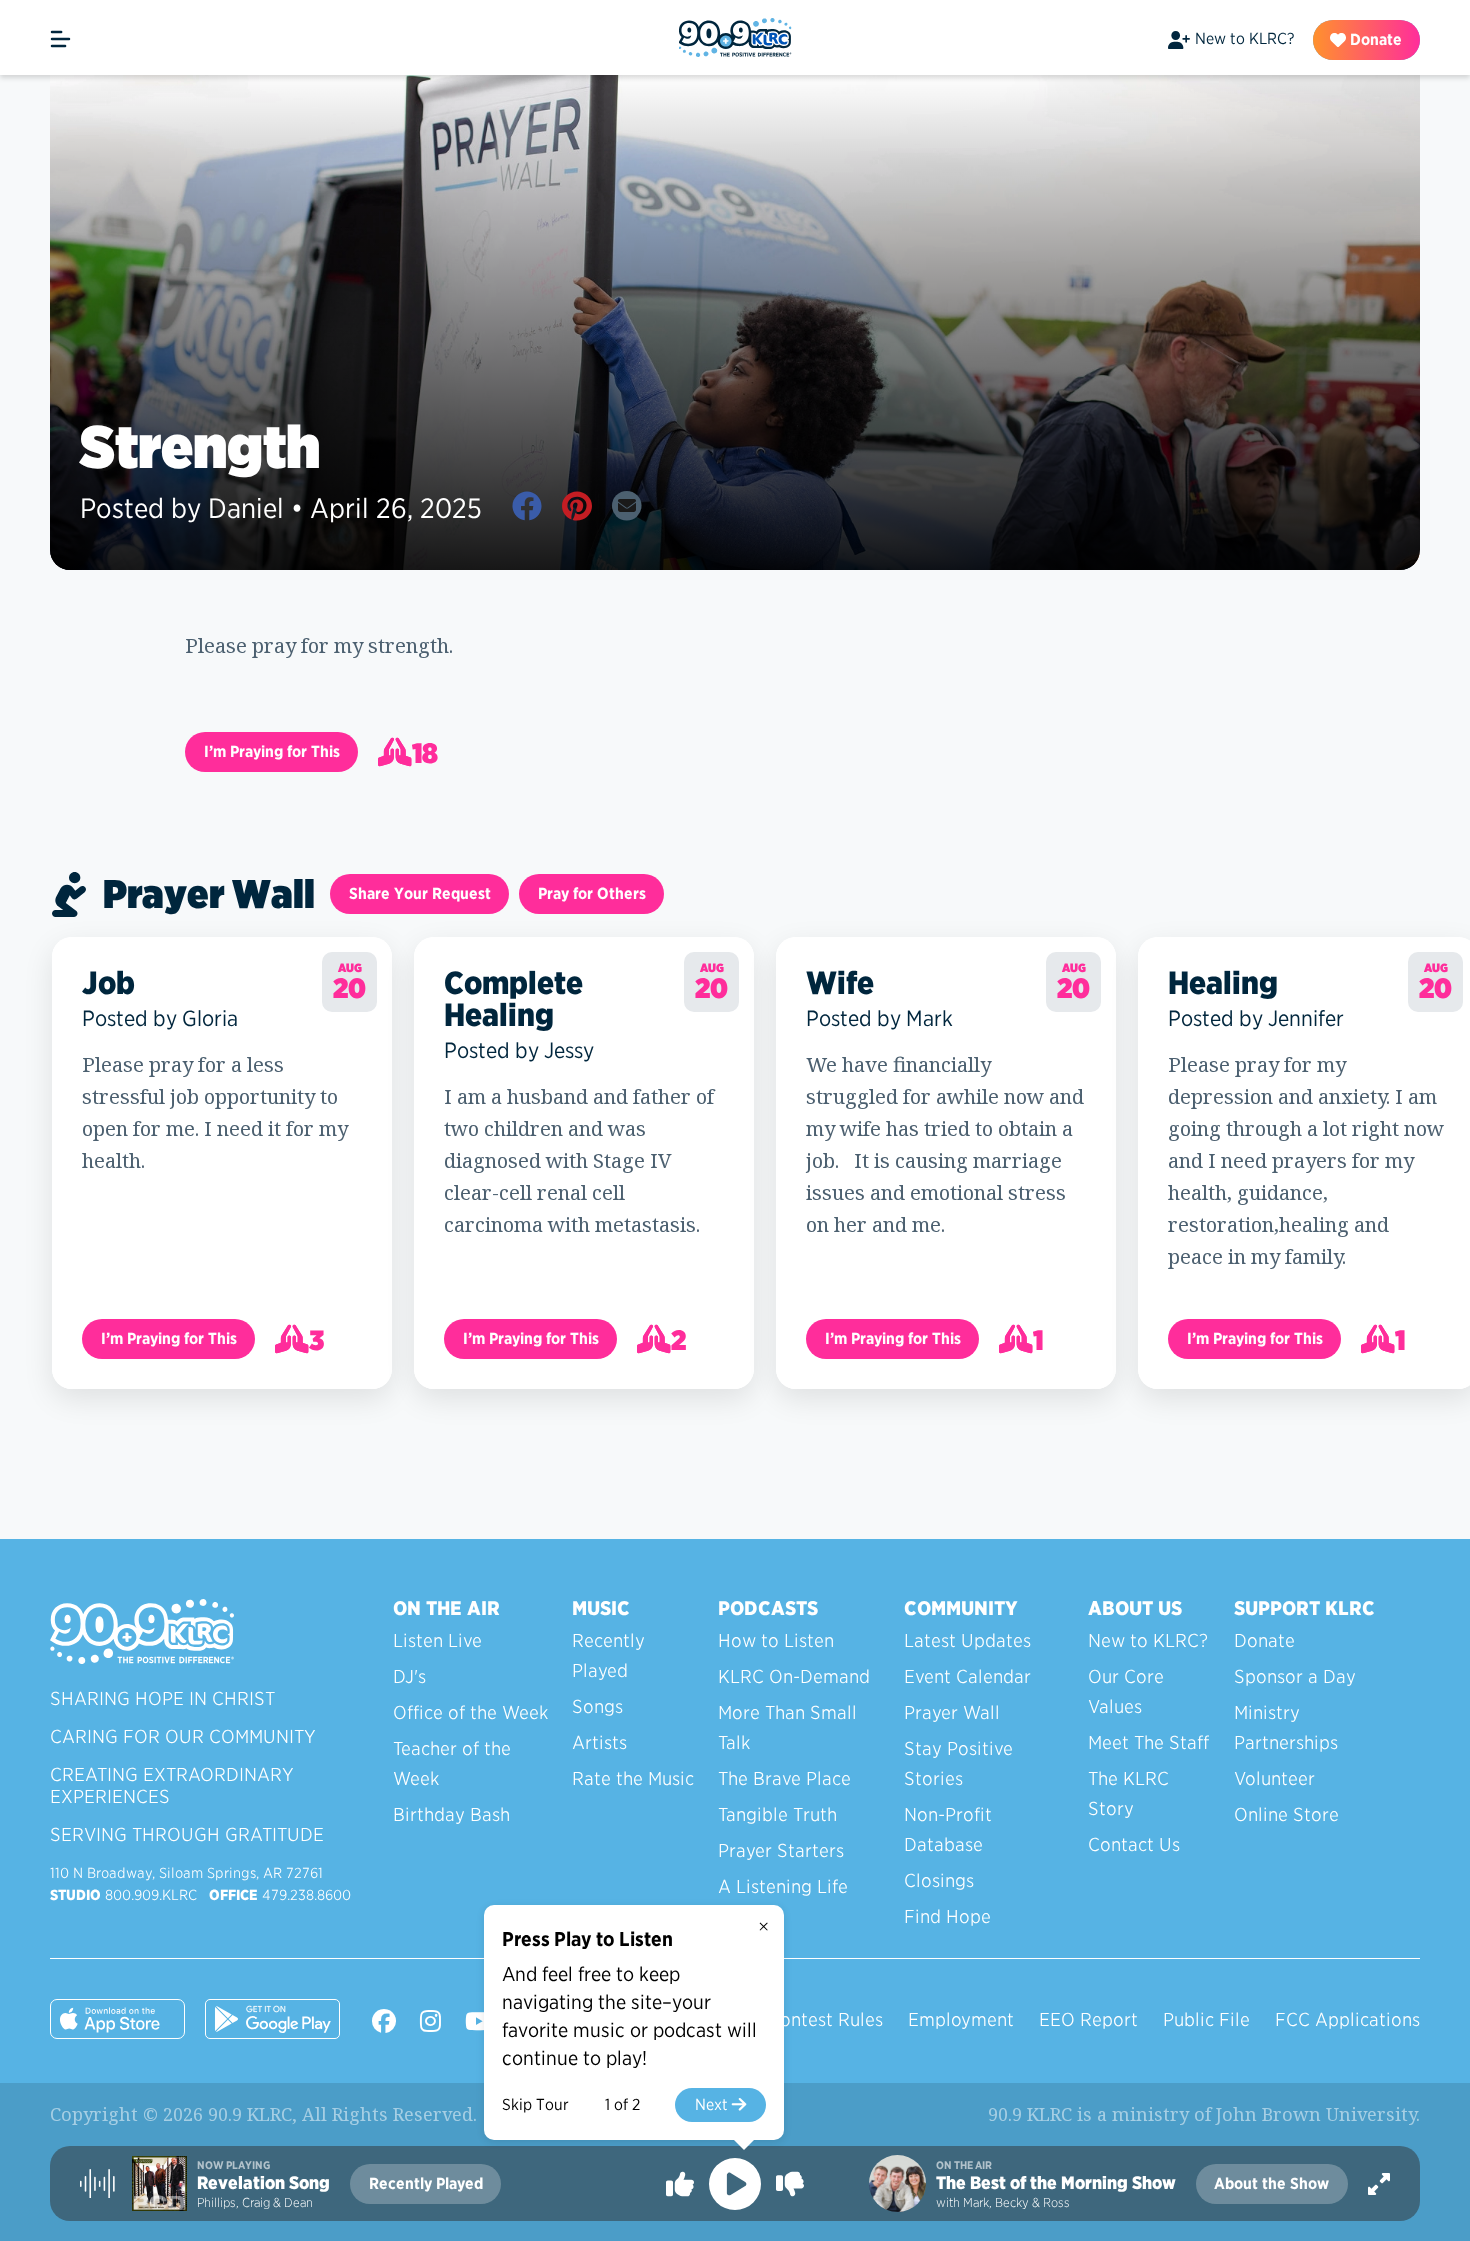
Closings (939, 1880)
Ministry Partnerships (1286, 1727)
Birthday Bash (451, 1814)
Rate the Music (633, 1778)
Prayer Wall (952, 1712)
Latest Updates (967, 1640)
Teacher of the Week (452, 1763)
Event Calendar (967, 1676)
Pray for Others (592, 893)
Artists (599, 1742)
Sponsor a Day (1295, 1676)
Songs (597, 1706)
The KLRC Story (1128, 1793)
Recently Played (608, 1655)
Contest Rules (825, 2019)
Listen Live (437, 1640)
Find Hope (947, 1916)
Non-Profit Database (948, 1829)
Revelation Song (263, 2183)
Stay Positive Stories (958, 1763)
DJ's (409, 1676)
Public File (1206, 2019)
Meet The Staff (1148, 1742)
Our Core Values (1126, 1691)
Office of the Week (470, 1712)
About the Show (1271, 2183)
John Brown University (1316, 2114)
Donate (1374, 39)
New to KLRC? (1244, 38)
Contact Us (1134, 1844)
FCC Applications (1347, 2019)
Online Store (1286, 1814)
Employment (961, 2019)
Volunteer (1274, 1778)
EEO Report (1088, 2019)
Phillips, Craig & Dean (255, 2202)
